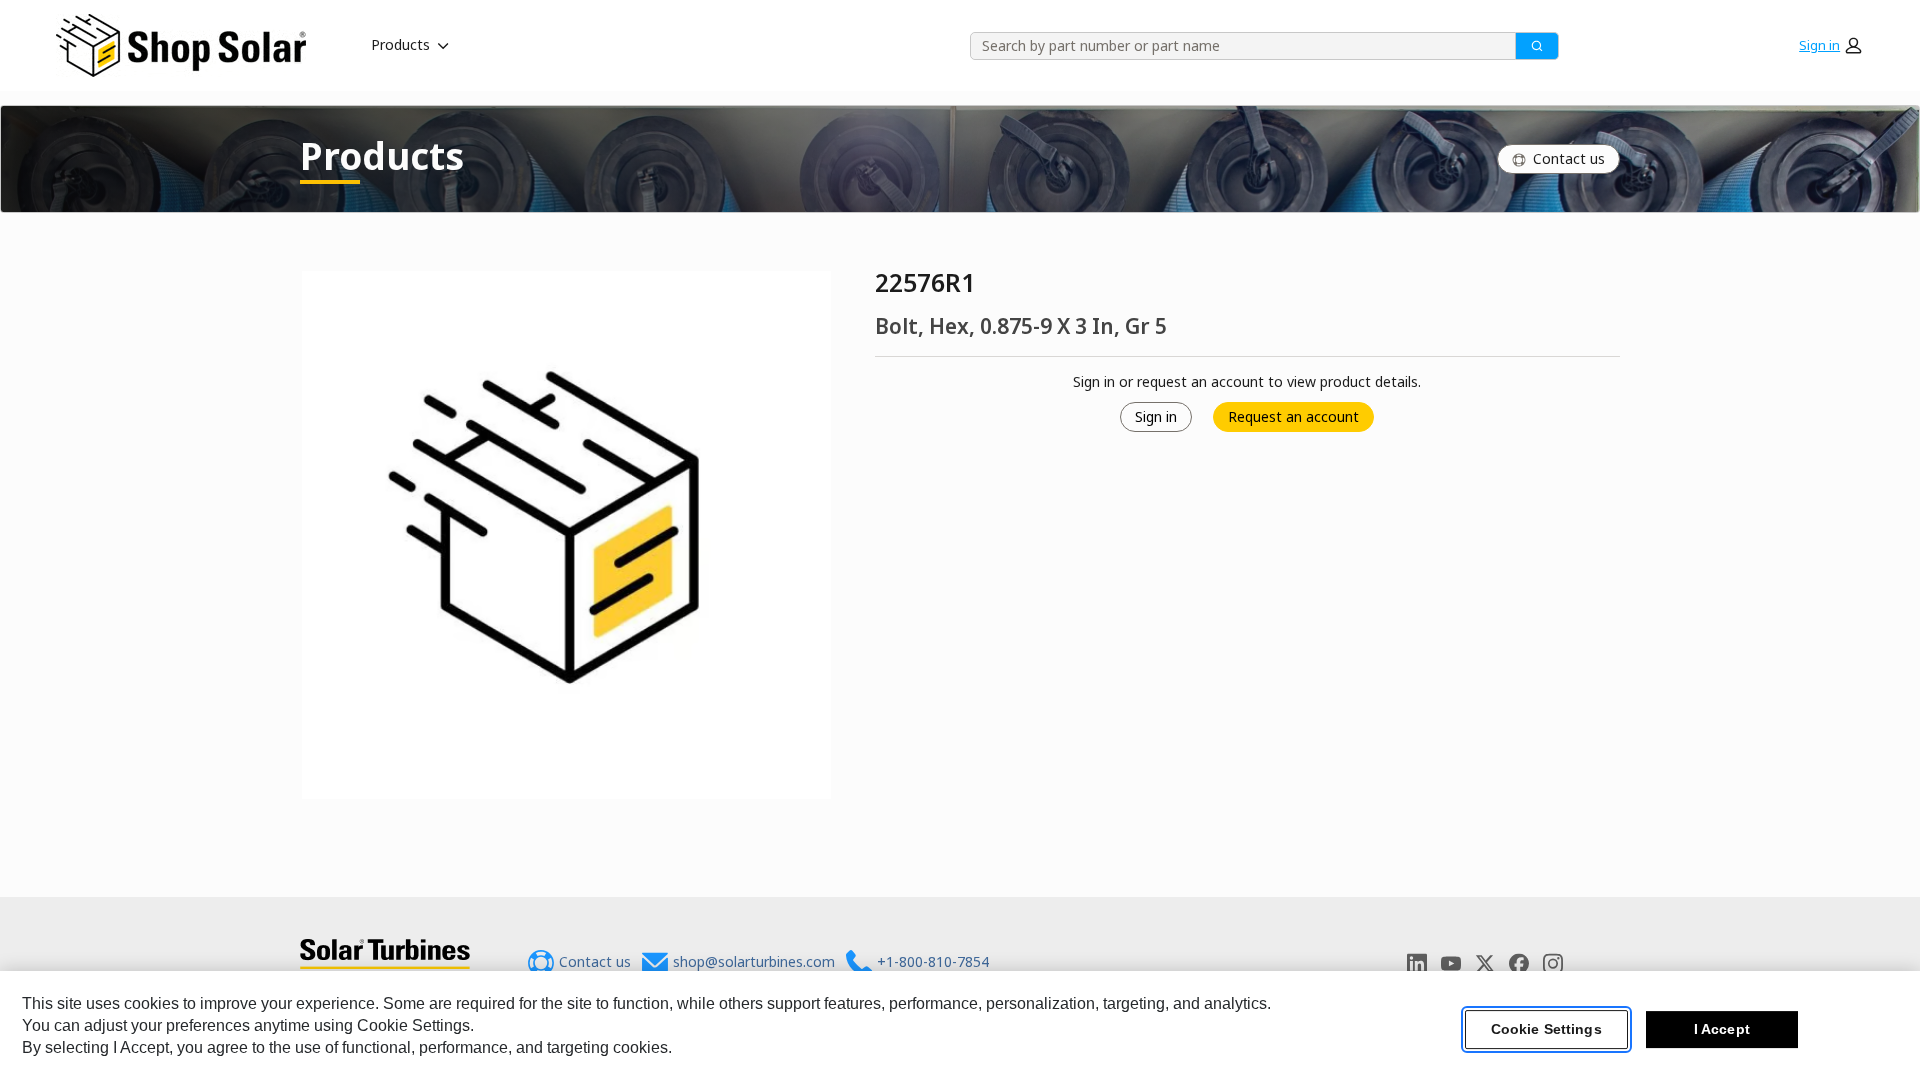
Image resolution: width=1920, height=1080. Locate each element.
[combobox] (1236, 46)
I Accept (1722, 1029)
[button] (1830, 45)
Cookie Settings (1546, 1029)
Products (400, 44)
